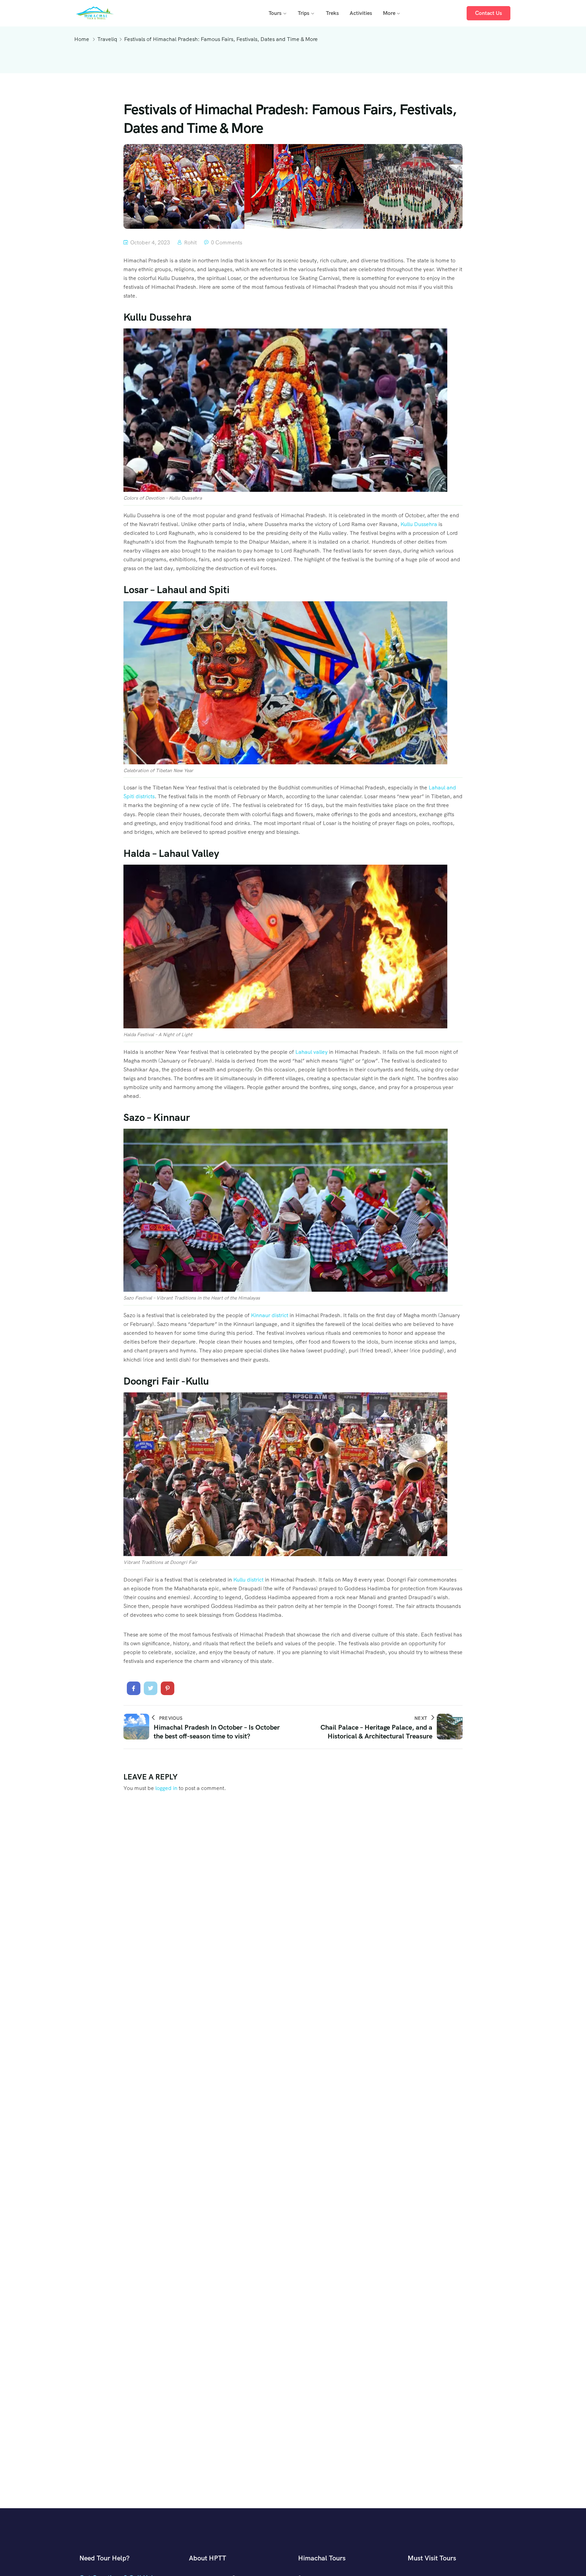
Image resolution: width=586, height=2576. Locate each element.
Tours (275, 13)
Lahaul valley (311, 1052)
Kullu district (249, 1580)
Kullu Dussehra (419, 524)
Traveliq (107, 39)
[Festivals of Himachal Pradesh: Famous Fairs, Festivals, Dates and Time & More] (134, 1688)
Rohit (190, 243)
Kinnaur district (270, 1315)
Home (82, 39)
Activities (361, 13)
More (389, 13)
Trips (304, 13)
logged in (166, 1788)
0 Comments (227, 243)
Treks (332, 13)
